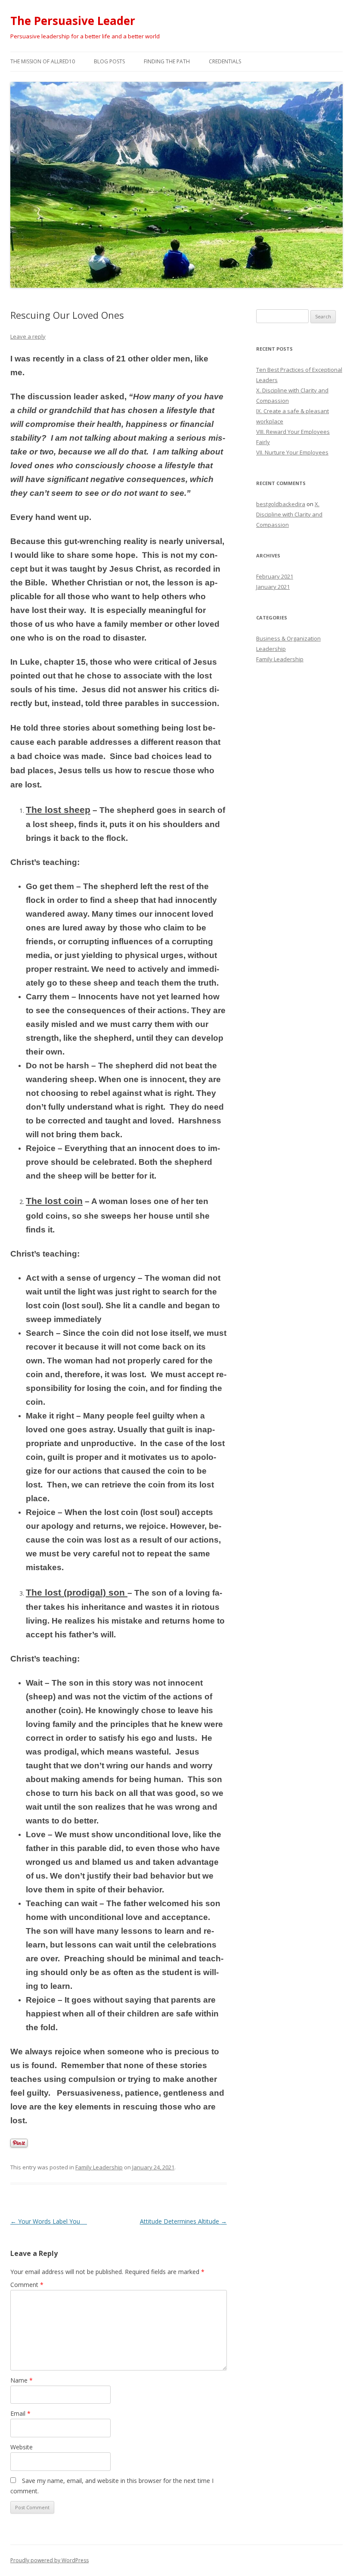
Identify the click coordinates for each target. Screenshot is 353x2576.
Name (22, 2380)
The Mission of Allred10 (43, 61)
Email (20, 2413)
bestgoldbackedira (281, 504)
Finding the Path (167, 61)
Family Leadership (99, 2167)
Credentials (225, 61)
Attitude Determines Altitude (183, 2221)
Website (22, 2447)
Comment (27, 2285)
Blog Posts (109, 61)
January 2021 (273, 587)
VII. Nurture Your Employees (292, 452)
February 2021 (275, 576)
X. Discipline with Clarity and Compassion (289, 514)
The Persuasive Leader (73, 21)
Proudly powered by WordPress (50, 2560)
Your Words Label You (49, 2221)
